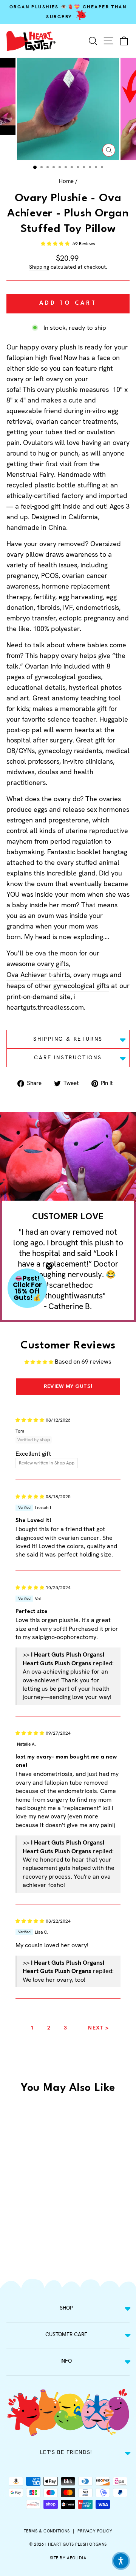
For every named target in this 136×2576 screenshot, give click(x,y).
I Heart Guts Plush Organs (76, 2544)
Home (66, 181)
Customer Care (66, 2334)
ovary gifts (53, 964)
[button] (56, 244)
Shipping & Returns (68, 1039)
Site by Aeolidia (68, 2558)
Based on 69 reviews (83, 1362)
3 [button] (65, 2028)
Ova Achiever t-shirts (38, 975)
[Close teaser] (49, 1266)
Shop (66, 2308)
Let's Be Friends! (66, 2452)
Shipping (39, 267)
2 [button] (49, 2028)
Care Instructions (68, 1057)
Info (66, 2361)
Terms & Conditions (47, 2531)
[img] (30, 1420)
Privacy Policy (95, 2531)
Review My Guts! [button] (68, 1386)
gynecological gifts (81, 986)
